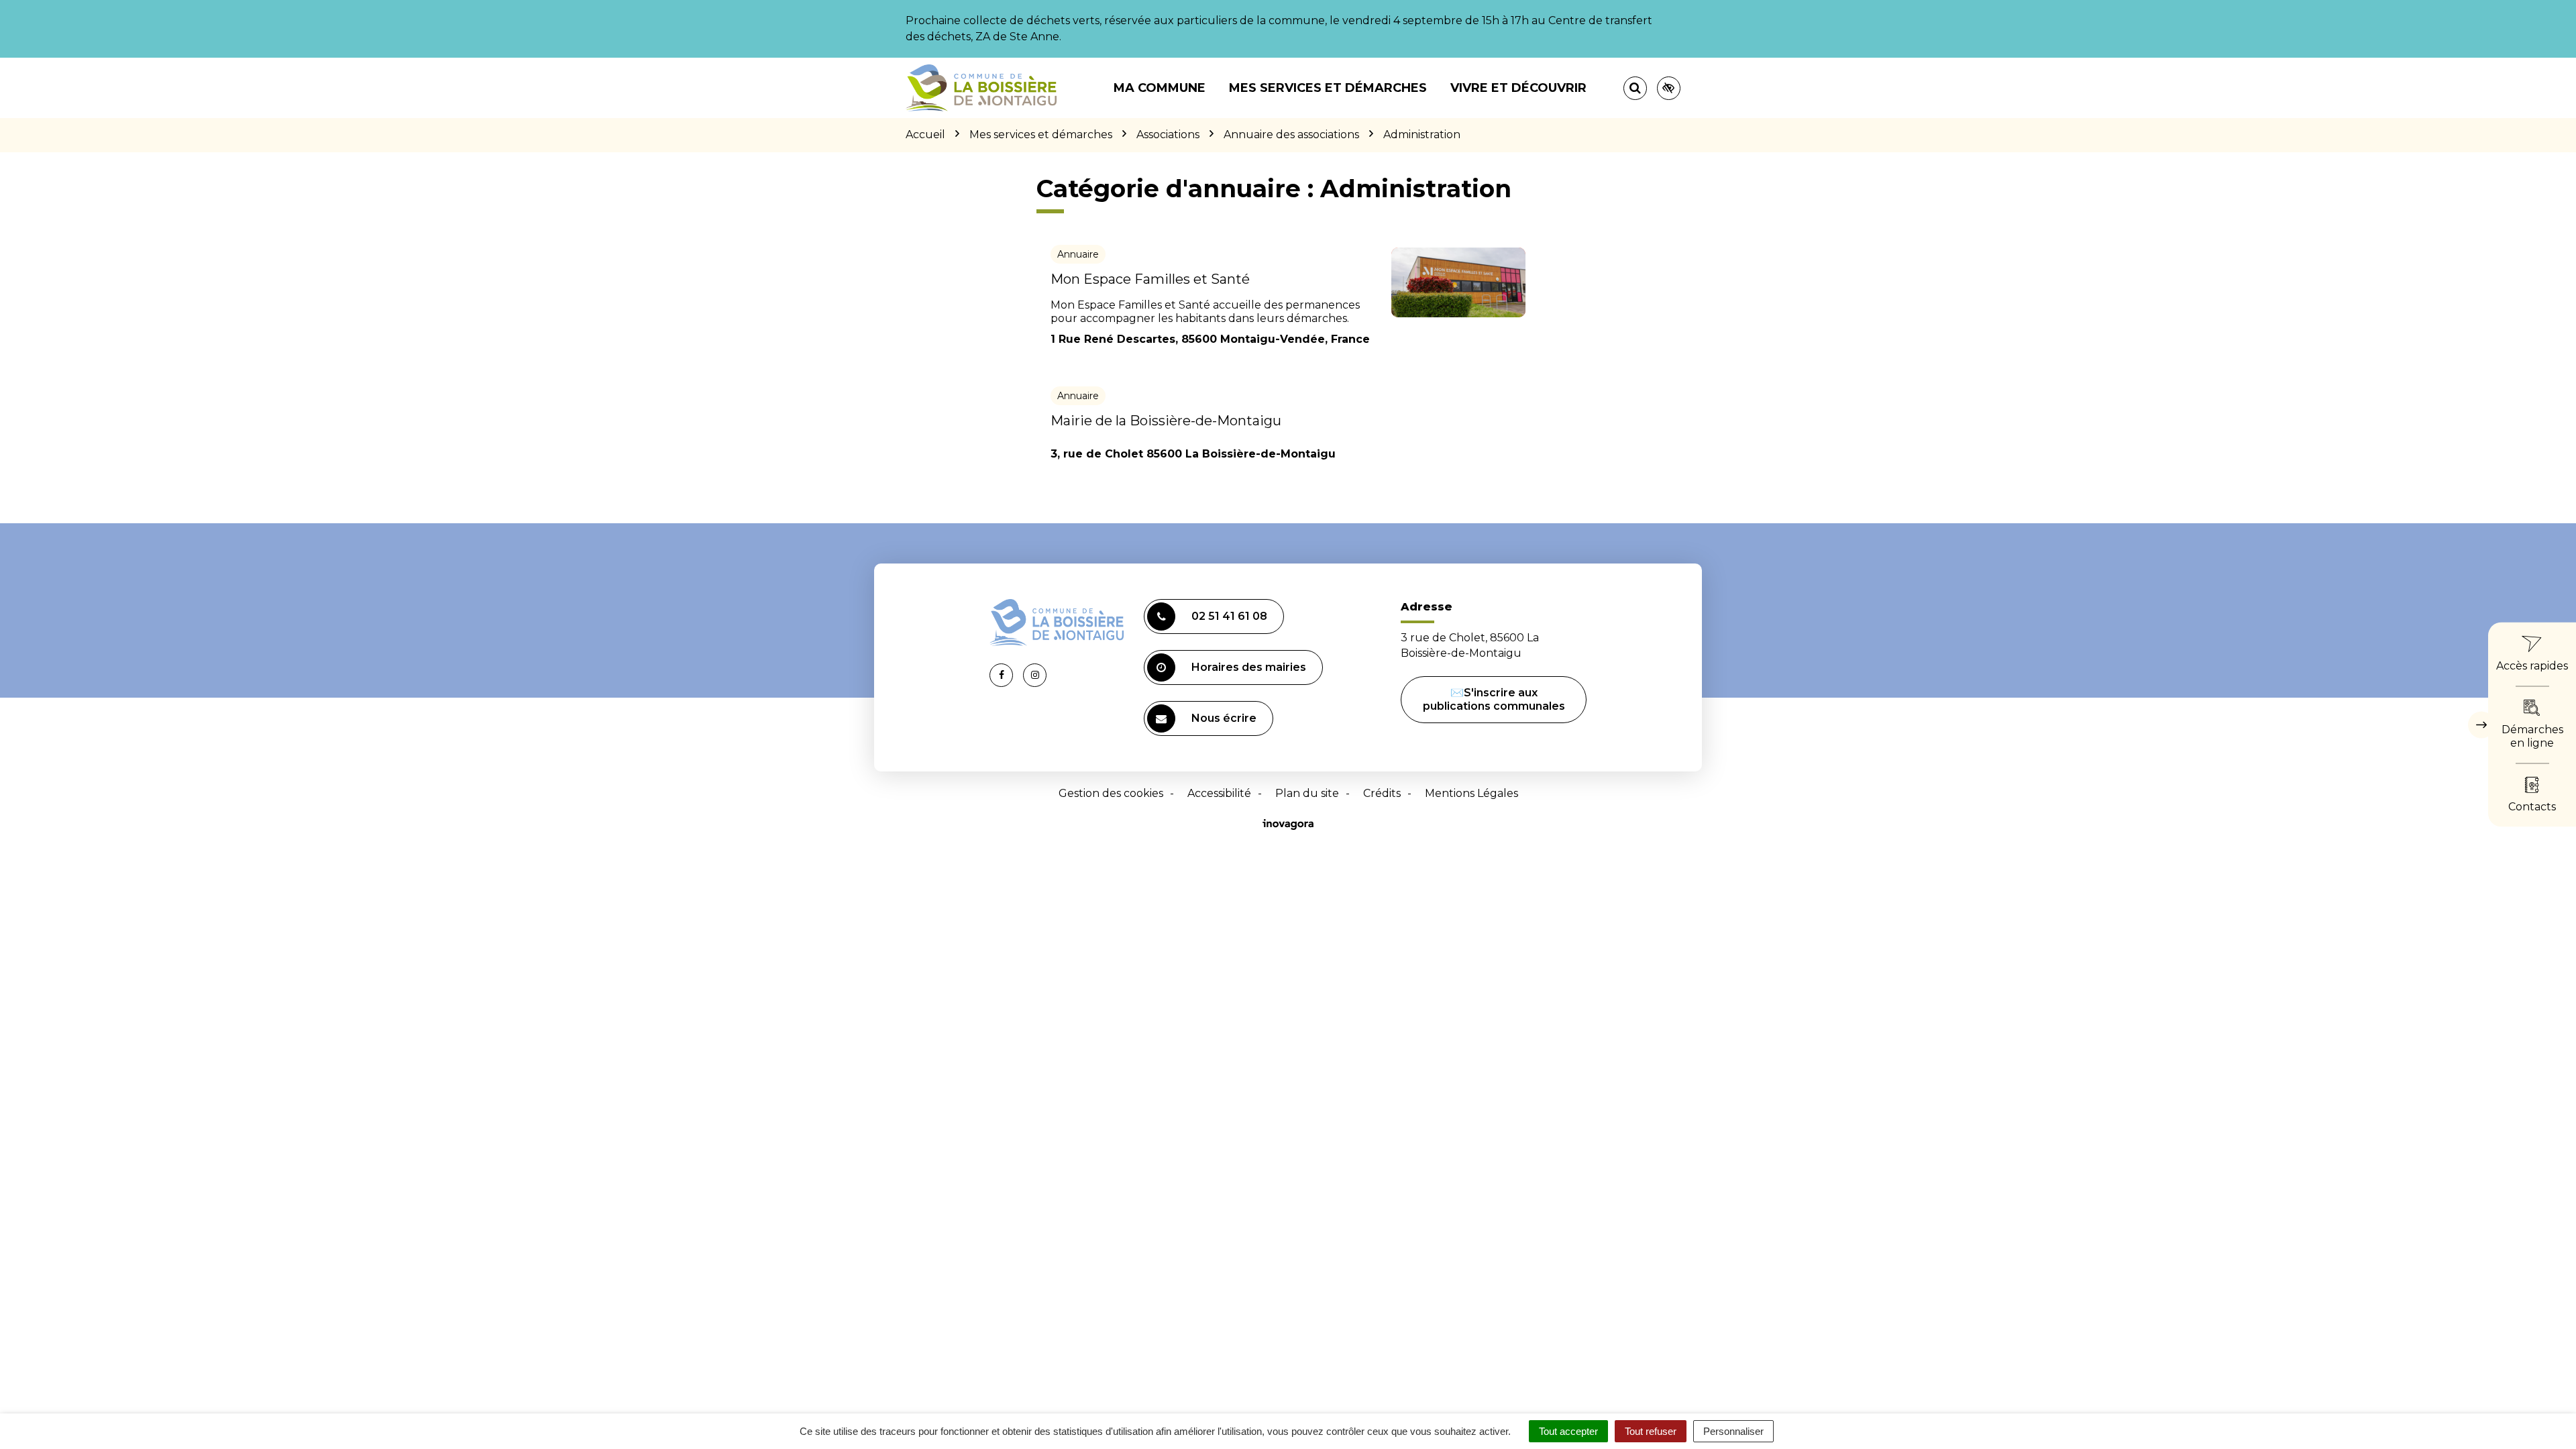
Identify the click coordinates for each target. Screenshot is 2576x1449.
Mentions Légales (1471, 793)
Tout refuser (1651, 1431)
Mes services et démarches (1328, 88)
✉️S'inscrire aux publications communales (1494, 699)
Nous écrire (1224, 718)
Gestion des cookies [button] (1111, 793)
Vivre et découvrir (1518, 88)
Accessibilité (1219, 793)
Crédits (1382, 793)
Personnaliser (1733, 1431)
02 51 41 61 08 (1229, 616)
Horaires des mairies (1249, 667)
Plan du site (1307, 793)
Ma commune (1160, 88)
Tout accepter (1568, 1431)
